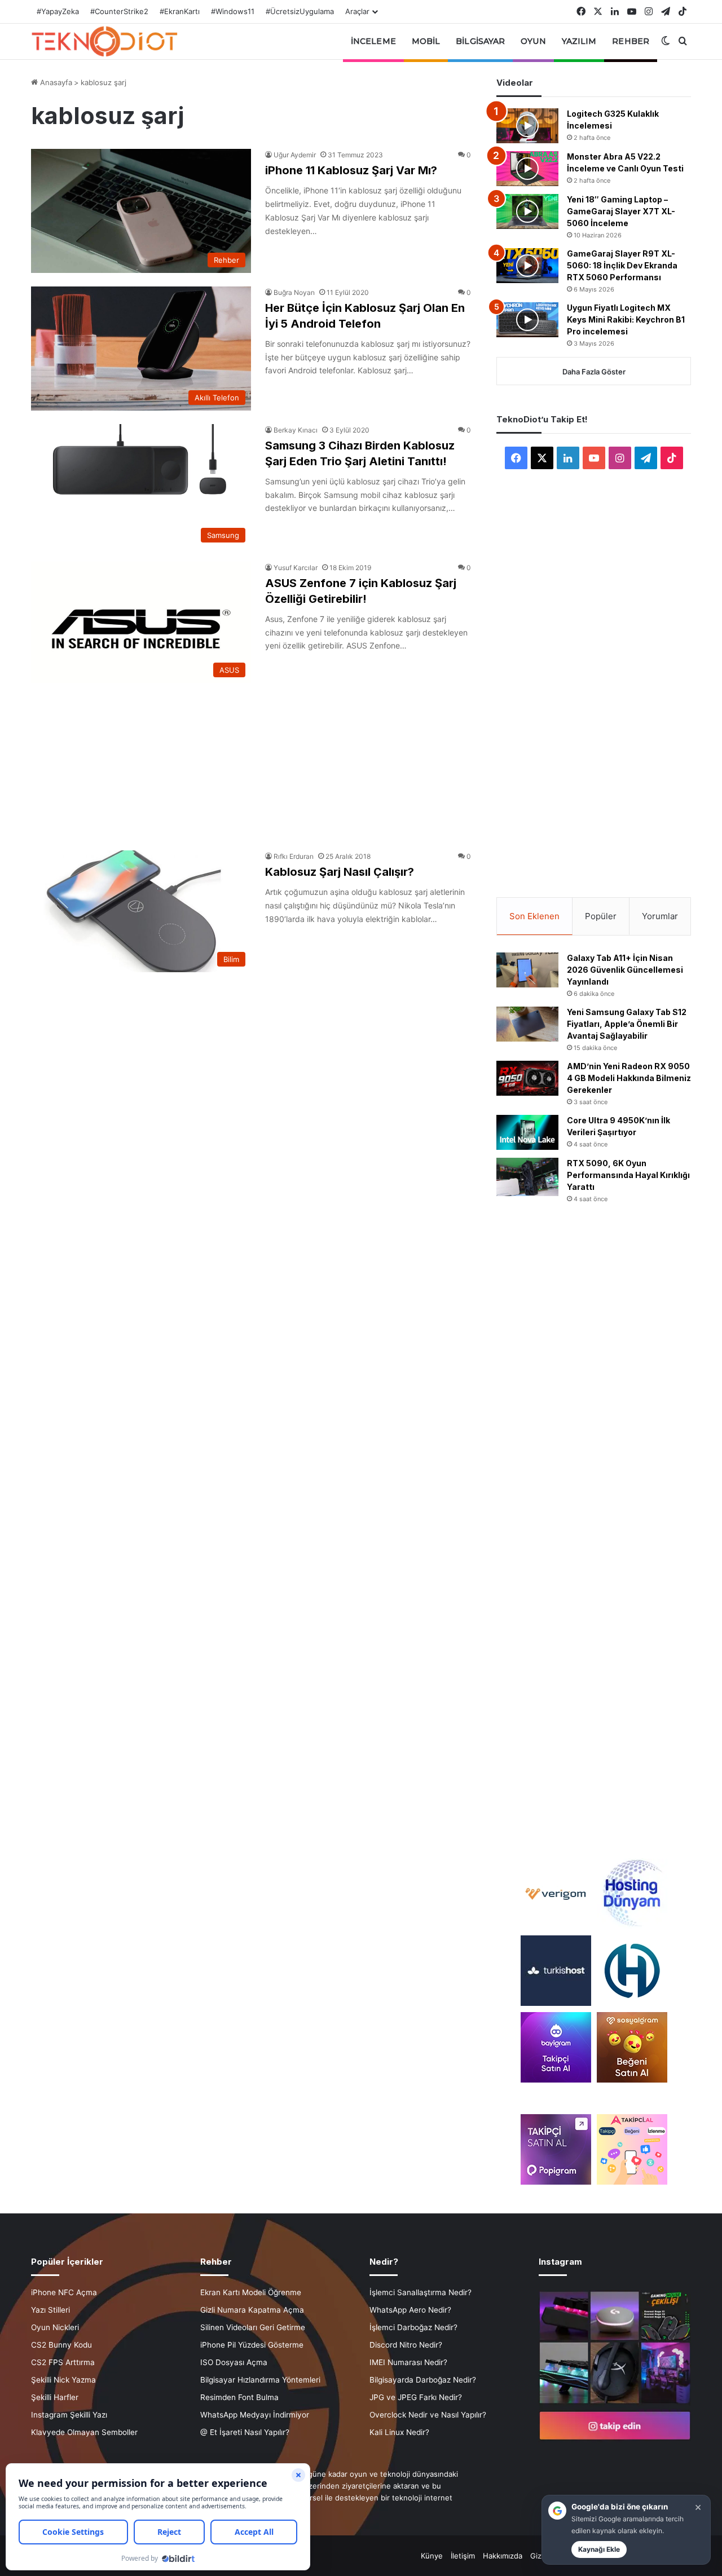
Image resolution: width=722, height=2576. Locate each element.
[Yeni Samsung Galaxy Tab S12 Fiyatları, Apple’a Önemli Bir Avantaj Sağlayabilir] (527, 1024)
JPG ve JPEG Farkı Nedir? (416, 2397)
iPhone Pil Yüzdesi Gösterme (252, 2345)
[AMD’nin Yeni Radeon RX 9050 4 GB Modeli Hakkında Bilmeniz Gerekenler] (527, 1078)
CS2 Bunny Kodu (61, 2345)
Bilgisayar (480, 41)
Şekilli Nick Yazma (63, 2380)
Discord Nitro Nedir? (406, 2345)
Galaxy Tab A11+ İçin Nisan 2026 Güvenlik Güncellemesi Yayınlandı (625, 970)
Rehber (631, 41)
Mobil (426, 41)
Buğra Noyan (294, 292)
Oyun (533, 41)
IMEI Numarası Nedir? (408, 2362)
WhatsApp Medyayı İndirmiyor (255, 2415)
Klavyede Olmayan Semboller (84, 2432)
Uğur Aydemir (295, 155)
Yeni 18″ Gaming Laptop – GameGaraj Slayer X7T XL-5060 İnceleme (621, 211)
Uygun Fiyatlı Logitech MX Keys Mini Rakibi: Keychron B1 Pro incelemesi (626, 319)
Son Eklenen (534, 916)
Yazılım (579, 41)
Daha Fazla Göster (594, 372)
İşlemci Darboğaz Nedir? (413, 2327)
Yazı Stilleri (50, 2310)
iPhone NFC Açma (64, 2292)
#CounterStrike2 (119, 11)
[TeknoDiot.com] (104, 41)
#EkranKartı (180, 11)
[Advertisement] (251, 761)
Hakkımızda (503, 2556)
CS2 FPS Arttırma (63, 2362)
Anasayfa (55, 82)
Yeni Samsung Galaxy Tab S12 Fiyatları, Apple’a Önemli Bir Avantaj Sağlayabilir (627, 1024)
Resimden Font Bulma (239, 2397)
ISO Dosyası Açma (234, 2362)
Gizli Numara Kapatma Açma (252, 2310)
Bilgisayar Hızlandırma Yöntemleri (260, 2380)
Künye (432, 2556)
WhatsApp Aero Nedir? (410, 2310)
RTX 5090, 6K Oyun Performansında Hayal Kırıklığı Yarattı (628, 1175)
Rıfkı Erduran (294, 856)
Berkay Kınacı (296, 430)
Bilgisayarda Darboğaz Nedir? (423, 2380)
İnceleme (373, 41)
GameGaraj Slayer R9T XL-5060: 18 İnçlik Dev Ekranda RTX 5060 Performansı (622, 265)
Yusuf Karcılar (296, 568)
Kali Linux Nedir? (399, 2432)
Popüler (601, 916)
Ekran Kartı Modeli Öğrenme (251, 2292)
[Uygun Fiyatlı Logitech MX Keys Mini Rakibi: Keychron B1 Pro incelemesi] (527, 320)
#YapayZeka (58, 11)
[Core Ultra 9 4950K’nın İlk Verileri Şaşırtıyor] (527, 1132)
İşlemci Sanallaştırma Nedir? (421, 2292)
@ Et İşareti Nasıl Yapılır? (245, 2432)
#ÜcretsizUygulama (300, 11)
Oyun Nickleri (55, 2327)
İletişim (463, 2556)
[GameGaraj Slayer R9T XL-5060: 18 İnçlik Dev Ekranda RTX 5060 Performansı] (527, 266)
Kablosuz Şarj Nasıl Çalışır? (340, 872)
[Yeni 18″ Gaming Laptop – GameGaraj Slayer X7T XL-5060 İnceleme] (527, 211)
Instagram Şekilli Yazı (69, 2415)
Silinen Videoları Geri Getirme (253, 2327)
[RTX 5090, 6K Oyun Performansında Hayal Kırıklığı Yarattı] (527, 1177)
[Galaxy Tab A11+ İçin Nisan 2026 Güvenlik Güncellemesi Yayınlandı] (527, 970)
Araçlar (357, 11)
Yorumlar (660, 916)
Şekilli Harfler (55, 2397)
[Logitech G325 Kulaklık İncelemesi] (527, 126)
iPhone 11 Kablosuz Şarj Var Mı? (351, 170)
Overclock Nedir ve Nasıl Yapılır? (428, 2415)
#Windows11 (233, 11)
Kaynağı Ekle (599, 2549)
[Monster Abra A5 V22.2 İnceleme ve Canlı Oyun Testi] (527, 169)
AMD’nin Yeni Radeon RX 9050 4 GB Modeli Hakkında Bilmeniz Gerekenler (629, 1078)
